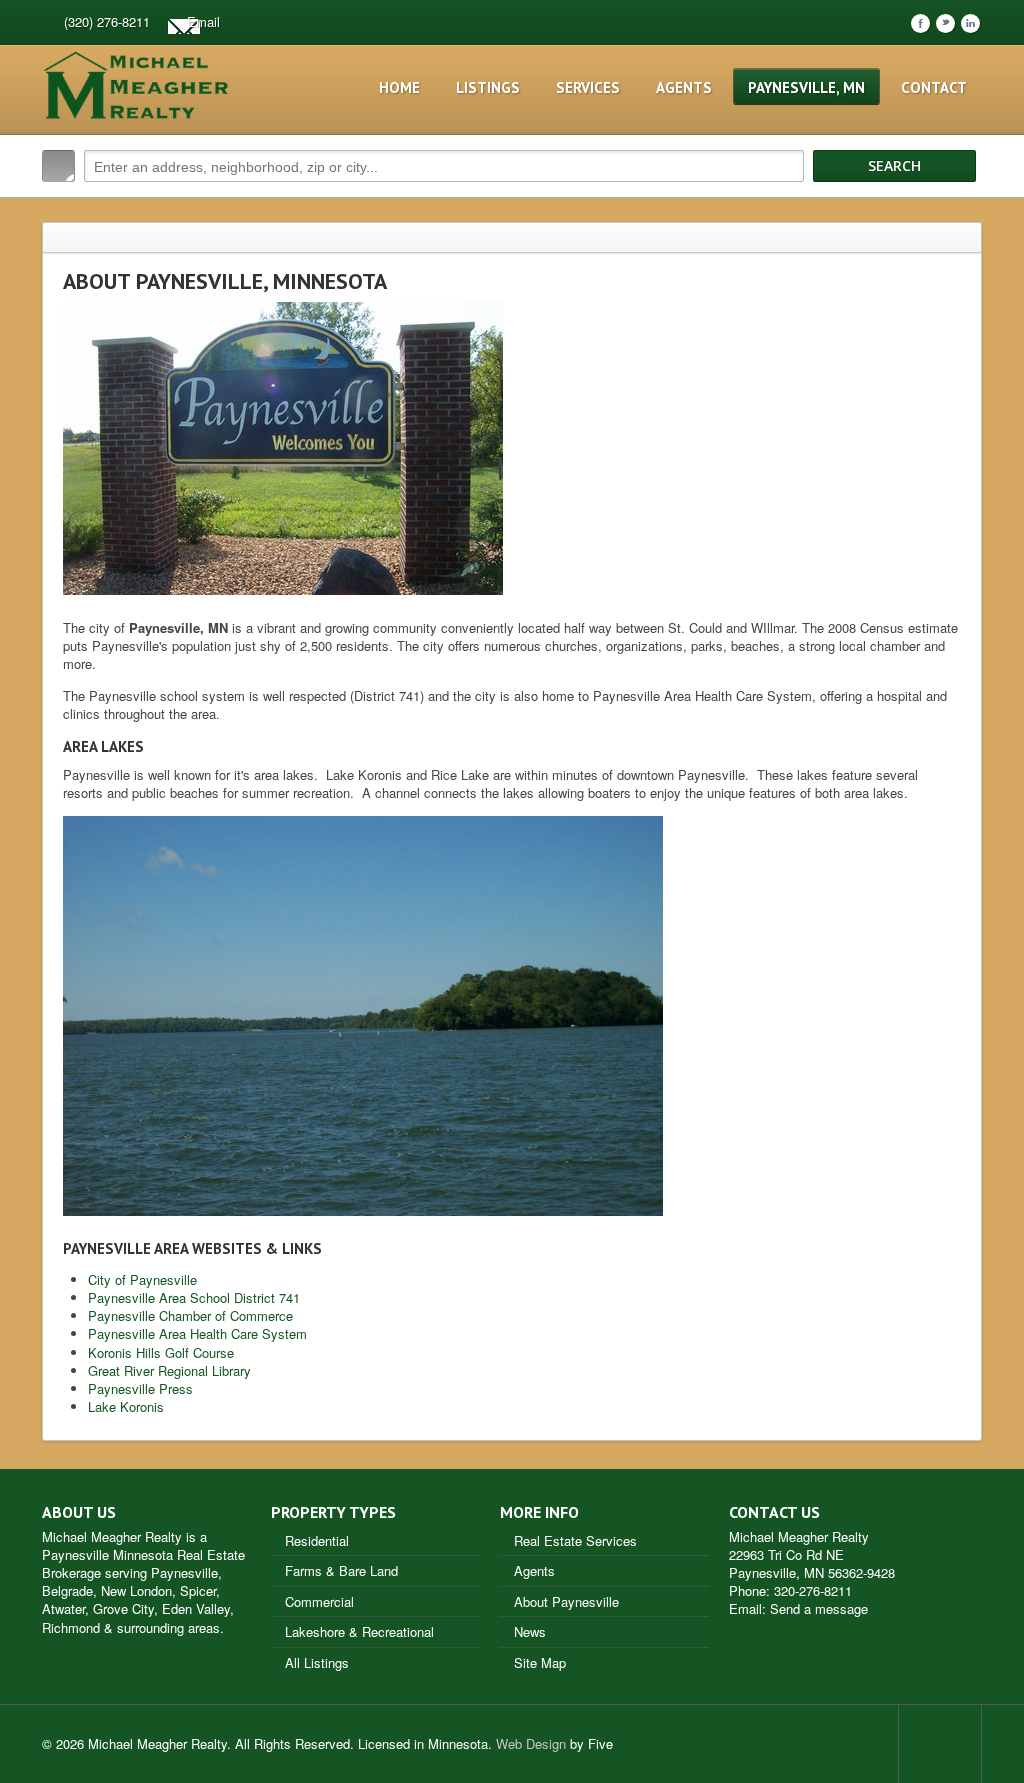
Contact (934, 87)
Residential (317, 1540)
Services (588, 87)
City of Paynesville (142, 1279)
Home (399, 87)
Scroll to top (940, 1744)
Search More (959, 208)
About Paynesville (566, 1601)
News (530, 1631)
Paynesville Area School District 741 (194, 1297)
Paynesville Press (140, 1388)
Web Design (531, 1743)
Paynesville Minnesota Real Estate (143, 1554)
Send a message (819, 1608)
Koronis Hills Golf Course (161, 1352)
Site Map (540, 1662)
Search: (58, 166)
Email (203, 21)
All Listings (317, 1662)
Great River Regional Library (169, 1370)
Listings (488, 87)
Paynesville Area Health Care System (197, 1333)
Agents (684, 87)
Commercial (319, 1601)
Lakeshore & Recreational (359, 1631)
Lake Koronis (126, 1406)
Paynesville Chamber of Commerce (190, 1315)
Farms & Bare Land (341, 1570)
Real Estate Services (575, 1540)
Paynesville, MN (806, 87)
